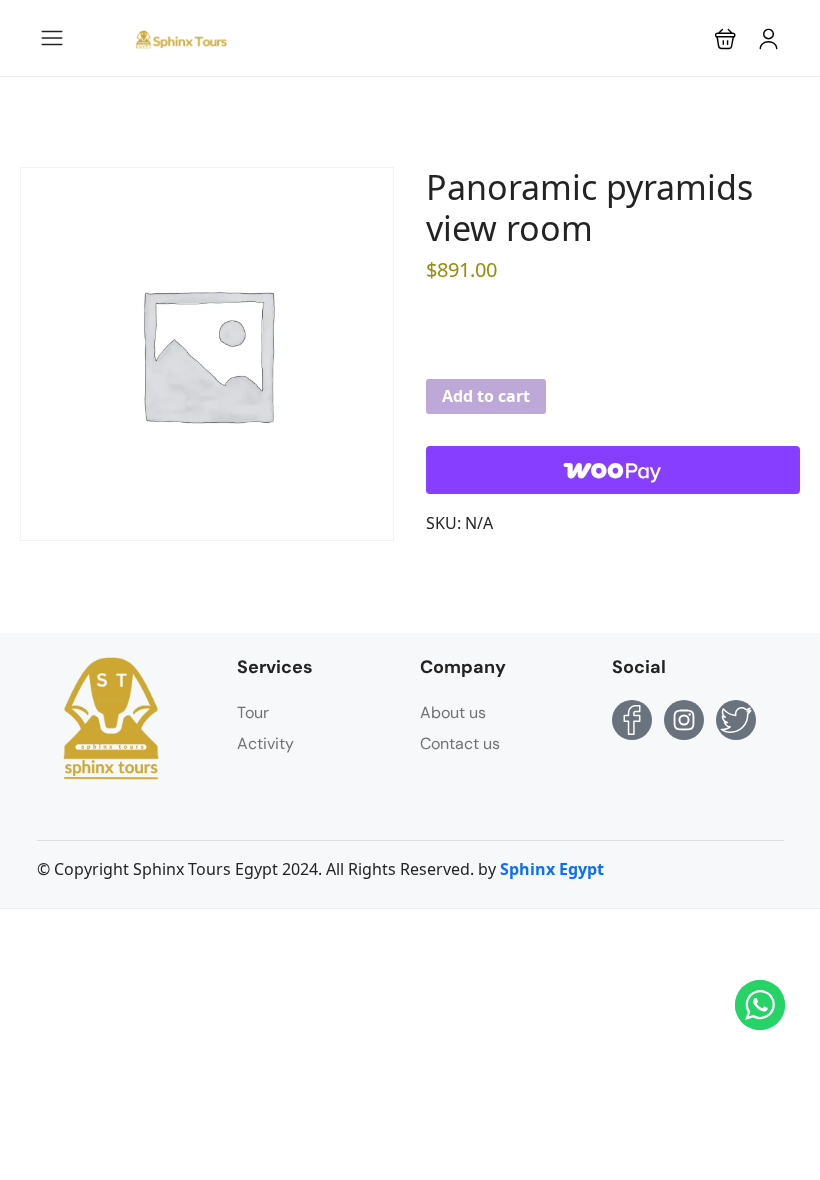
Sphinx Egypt (552, 869)
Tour (253, 712)
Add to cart (486, 396)
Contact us (460, 743)
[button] (725, 38)
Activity (265, 743)
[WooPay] (613, 470)
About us (453, 712)
